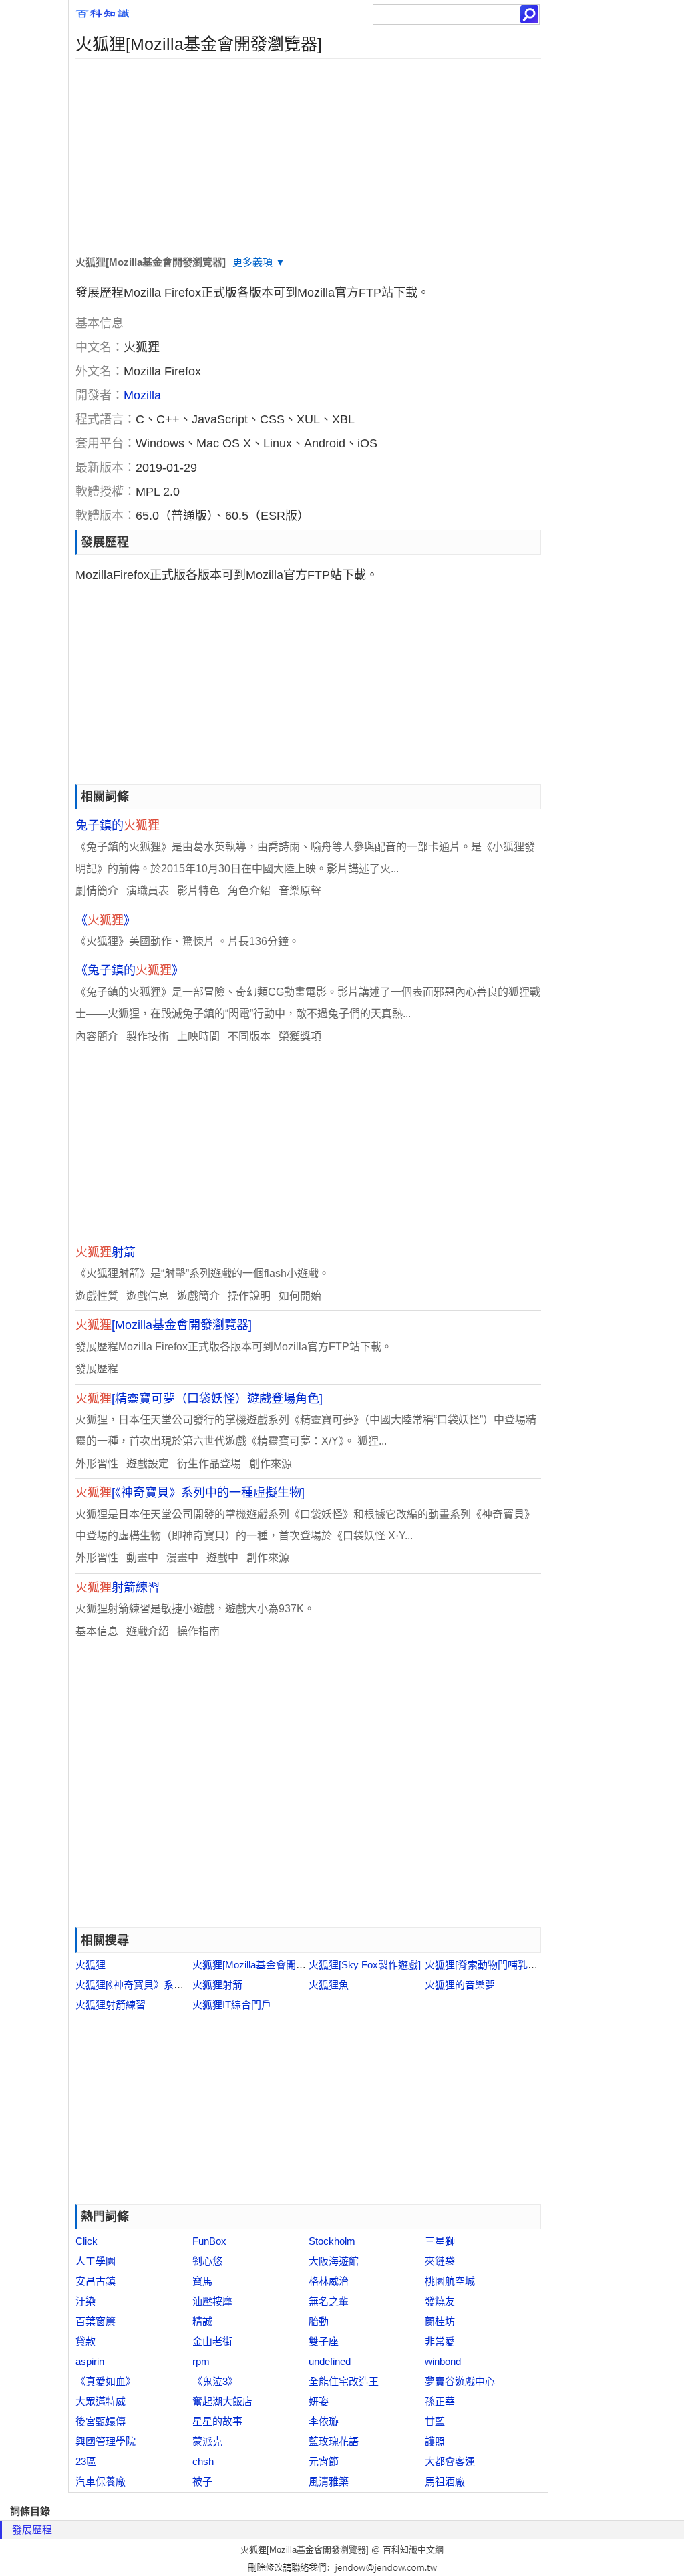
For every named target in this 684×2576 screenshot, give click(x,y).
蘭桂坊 (440, 2321)
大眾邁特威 (101, 2401)
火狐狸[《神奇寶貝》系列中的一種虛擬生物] (171, 1985)
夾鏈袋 (440, 2261)
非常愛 (440, 2341)
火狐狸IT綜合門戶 (232, 2005)
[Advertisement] (308, 152)
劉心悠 (207, 2261)
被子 (202, 2481)
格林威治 (329, 2281)
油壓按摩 (212, 2301)
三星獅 (440, 2241)
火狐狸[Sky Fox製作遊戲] (365, 1965)
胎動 (319, 2321)
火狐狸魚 (329, 1985)
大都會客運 (450, 2461)
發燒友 (440, 2301)
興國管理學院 (106, 2441)
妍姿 (319, 2401)
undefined (330, 2361)
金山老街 (212, 2341)
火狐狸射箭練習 (111, 2005)
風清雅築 (329, 2481)
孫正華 (440, 2401)
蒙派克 (207, 2441)
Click (87, 2241)
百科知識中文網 (413, 2550)
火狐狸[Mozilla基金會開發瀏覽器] (266, 1965)
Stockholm (332, 2241)
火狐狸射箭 (217, 1985)
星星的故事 (217, 2421)
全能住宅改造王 (344, 2381)
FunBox (209, 2241)
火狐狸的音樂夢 (460, 1985)
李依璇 (324, 2421)
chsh (203, 2461)
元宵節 (324, 2461)
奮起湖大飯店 (222, 2401)
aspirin (90, 2361)
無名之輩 (329, 2301)
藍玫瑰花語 (334, 2441)
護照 (435, 2441)
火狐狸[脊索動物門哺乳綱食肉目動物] (508, 1965)
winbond (443, 2361)
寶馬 (202, 2281)
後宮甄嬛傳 (101, 2421)
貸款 (85, 2341)
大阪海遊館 (334, 2261)
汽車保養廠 (101, 2481)
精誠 (202, 2321)
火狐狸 (91, 1965)
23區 (86, 2461)
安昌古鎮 (96, 2281)
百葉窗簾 (96, 2321)
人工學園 (96, 2261)
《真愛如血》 (106, 2381)
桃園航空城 (450, 2281)
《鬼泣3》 (215, 2381)
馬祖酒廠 (445, 2481)
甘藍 (435, 2421)
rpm (201, 2361)
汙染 (85, 2301)
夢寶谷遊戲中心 (460, 2381)
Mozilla (142, 395)
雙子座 (324, 2341)
